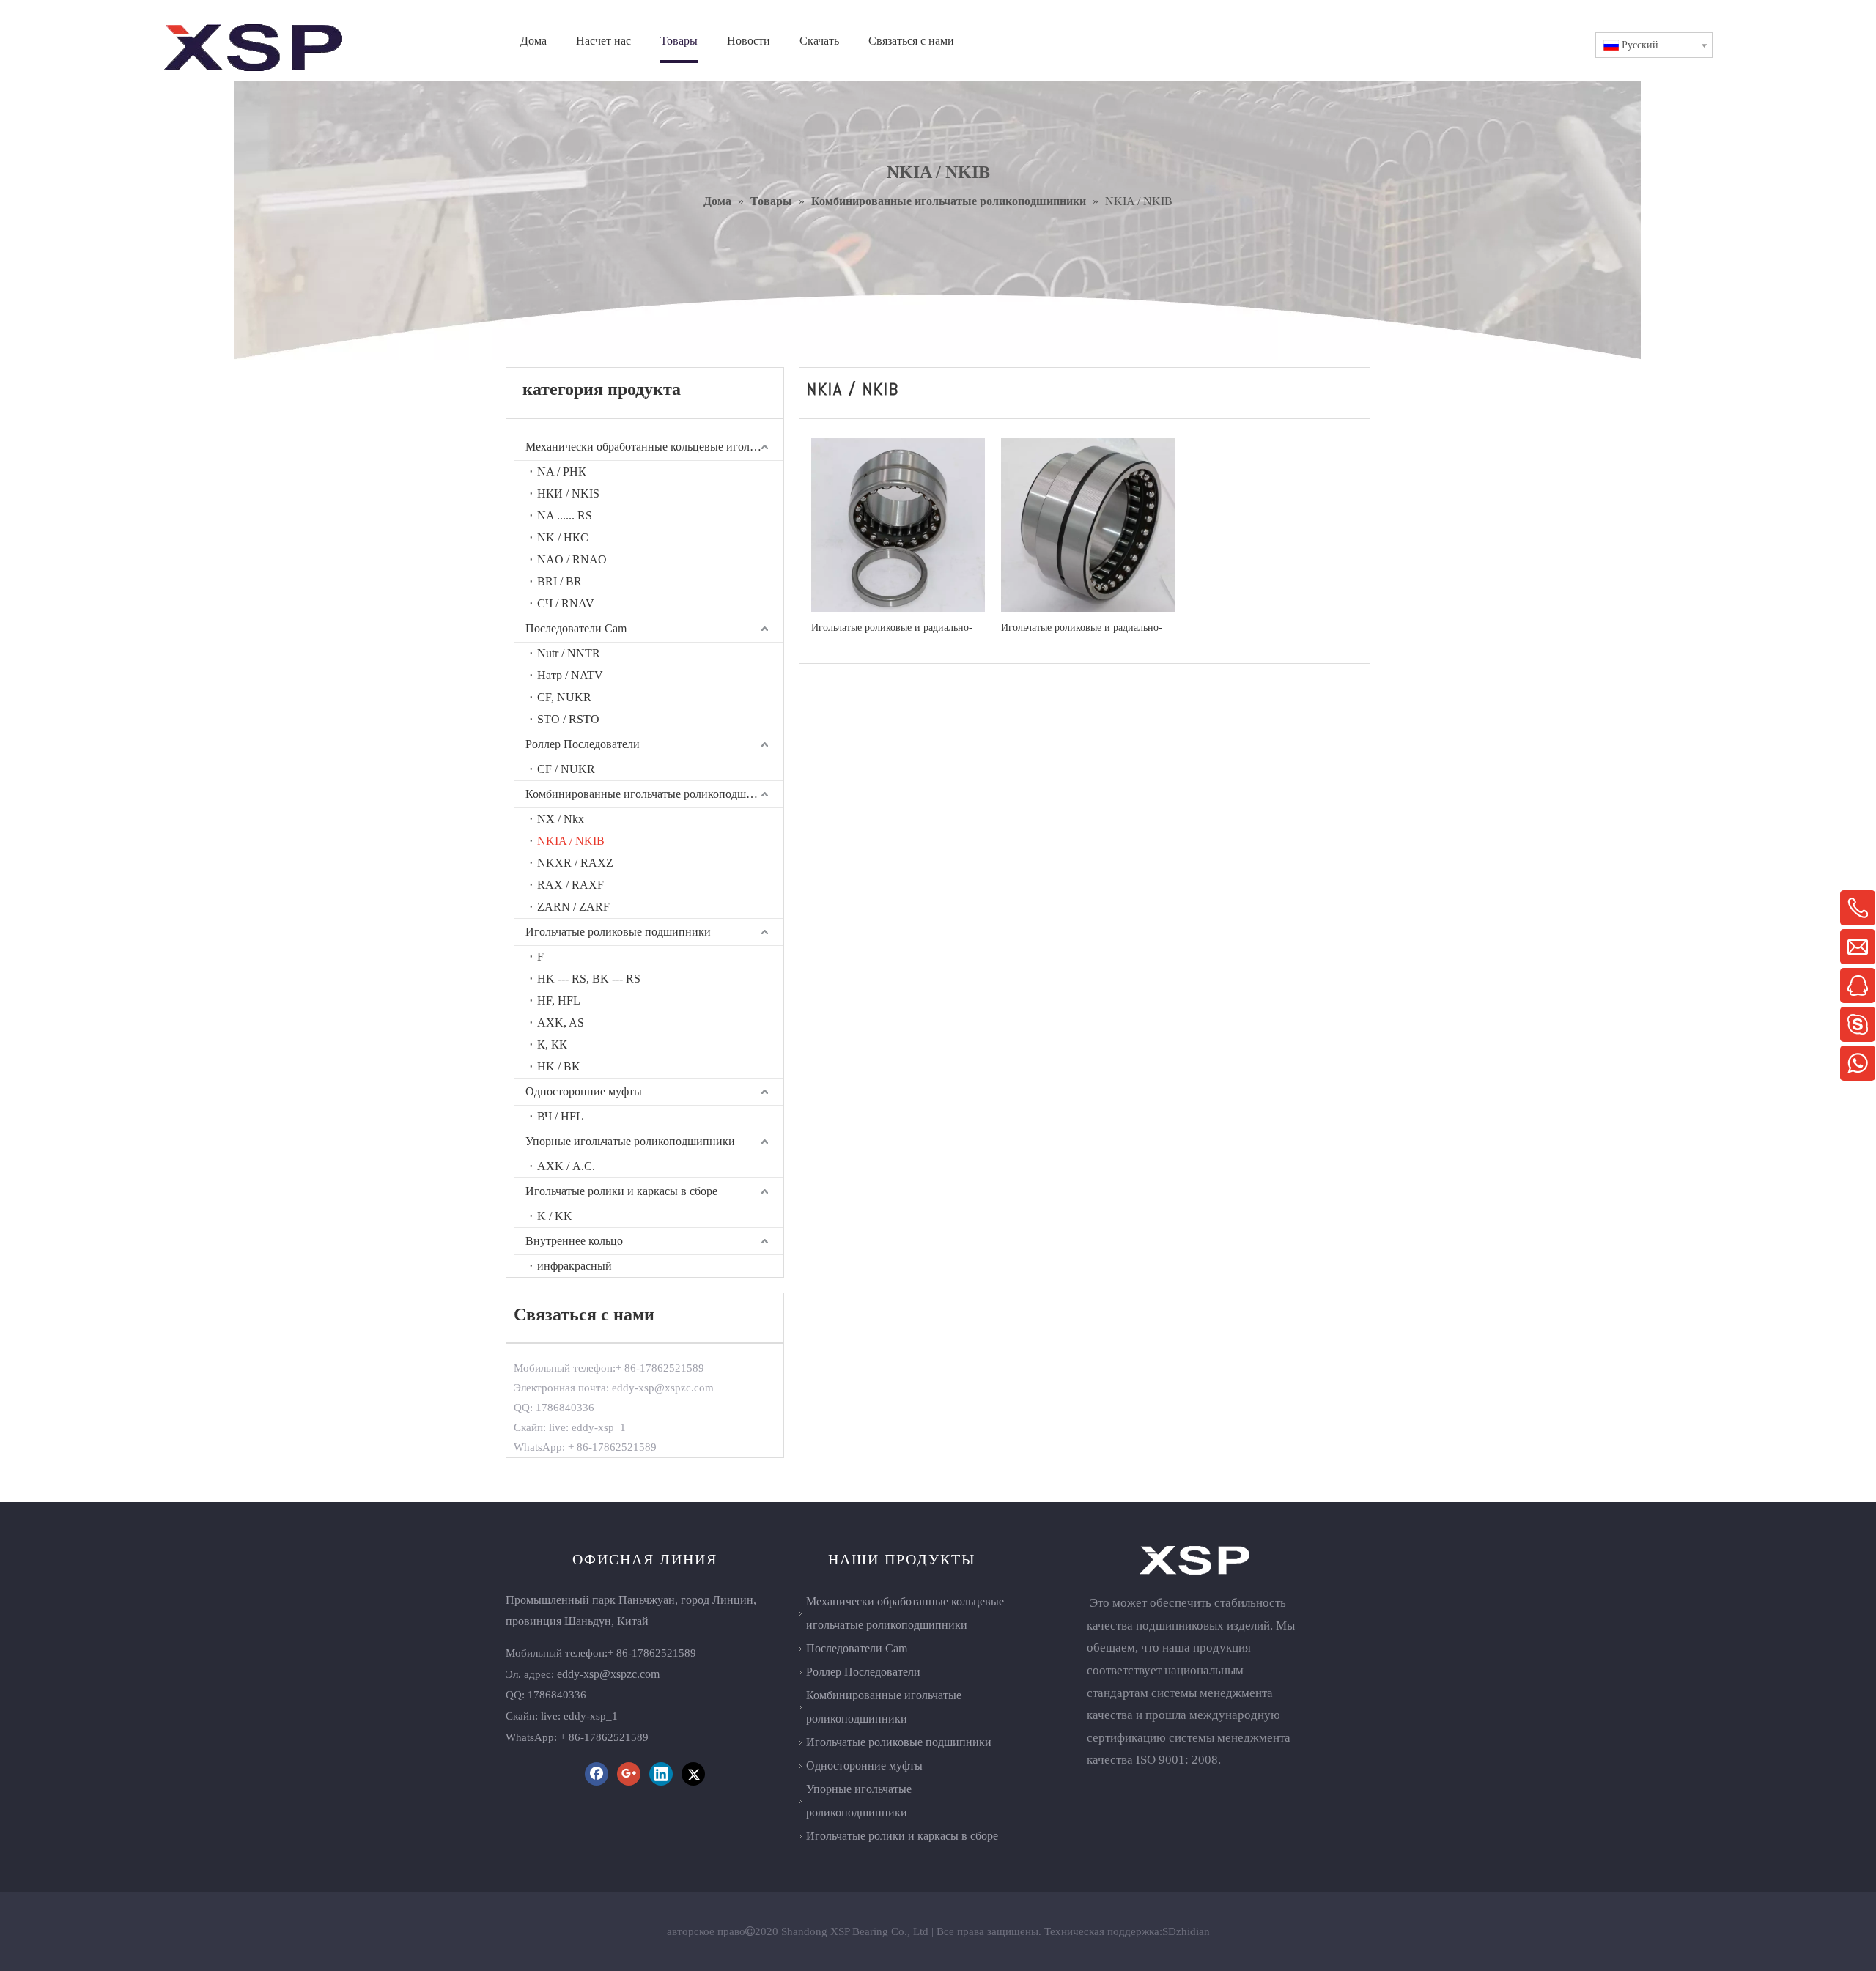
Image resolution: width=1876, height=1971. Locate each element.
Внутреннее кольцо (574, 1241)
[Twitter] (693, 1774)
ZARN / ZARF (573, 907)
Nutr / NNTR (569, 653)
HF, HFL (559, 1001)
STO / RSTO (568, 719)
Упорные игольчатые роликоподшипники (630, 1141)
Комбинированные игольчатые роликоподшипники (654, 794)
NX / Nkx (561, 819)
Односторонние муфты (584, 1091)
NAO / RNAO (572, 559)
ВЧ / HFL (560, 1116)
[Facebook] (597, 1774)
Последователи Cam (576, 628)
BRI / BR (560, 581)
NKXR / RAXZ (575, 863)
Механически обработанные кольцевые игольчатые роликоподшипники (654, 447)
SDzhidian (1186, 1931)
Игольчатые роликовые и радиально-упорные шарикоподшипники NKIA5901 (1082, 628)
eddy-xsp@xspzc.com (608, 1674)
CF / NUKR (566, 769)
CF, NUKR (564, 697)
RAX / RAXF (570, 885)
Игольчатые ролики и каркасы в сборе (621, 1191)
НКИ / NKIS (568, 493)
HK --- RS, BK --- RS (589, 979)
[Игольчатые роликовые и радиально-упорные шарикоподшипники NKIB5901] (898, 524)
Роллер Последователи (583, 744)
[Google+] (629, 1774)
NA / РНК (562, 472)
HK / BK (559, 1066)
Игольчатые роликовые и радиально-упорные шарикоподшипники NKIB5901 (892, 628)
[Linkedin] (661, 1774)
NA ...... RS (565, 515)
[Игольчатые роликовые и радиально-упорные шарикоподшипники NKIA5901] (1088, 524)
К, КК (552, 1044)
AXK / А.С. (566, 1166)
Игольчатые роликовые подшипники (618, 932)
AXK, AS (561, 1023)
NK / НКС (563, 537)
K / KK (555, 1216)
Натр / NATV (570, 675)
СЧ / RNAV (566, 603)
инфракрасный (575, 1266)
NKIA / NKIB (571, 841)
